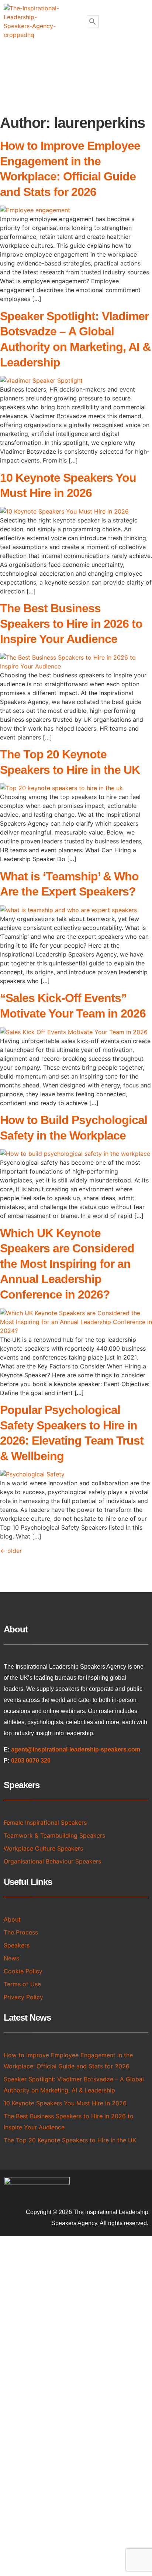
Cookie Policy (23, 1971)
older (11, 1551)
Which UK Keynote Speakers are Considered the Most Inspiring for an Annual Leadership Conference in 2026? (67, 1264)
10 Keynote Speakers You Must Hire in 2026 (65, 2103)
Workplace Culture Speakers (43, 1848)
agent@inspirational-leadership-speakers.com (76, 1749)
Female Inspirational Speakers (45, 1822)
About (12, 1919)
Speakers (17, 1945)
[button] (77, 60)
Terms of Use (22, 1984)
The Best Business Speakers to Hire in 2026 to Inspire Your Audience (71, 624)
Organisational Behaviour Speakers (52, 1861)
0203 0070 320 (31, 1761)
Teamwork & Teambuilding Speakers (54, 1835)
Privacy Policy (23, 1997)
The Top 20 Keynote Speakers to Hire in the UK (70, 2140)
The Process (21, 1932)
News (11, 1958)
